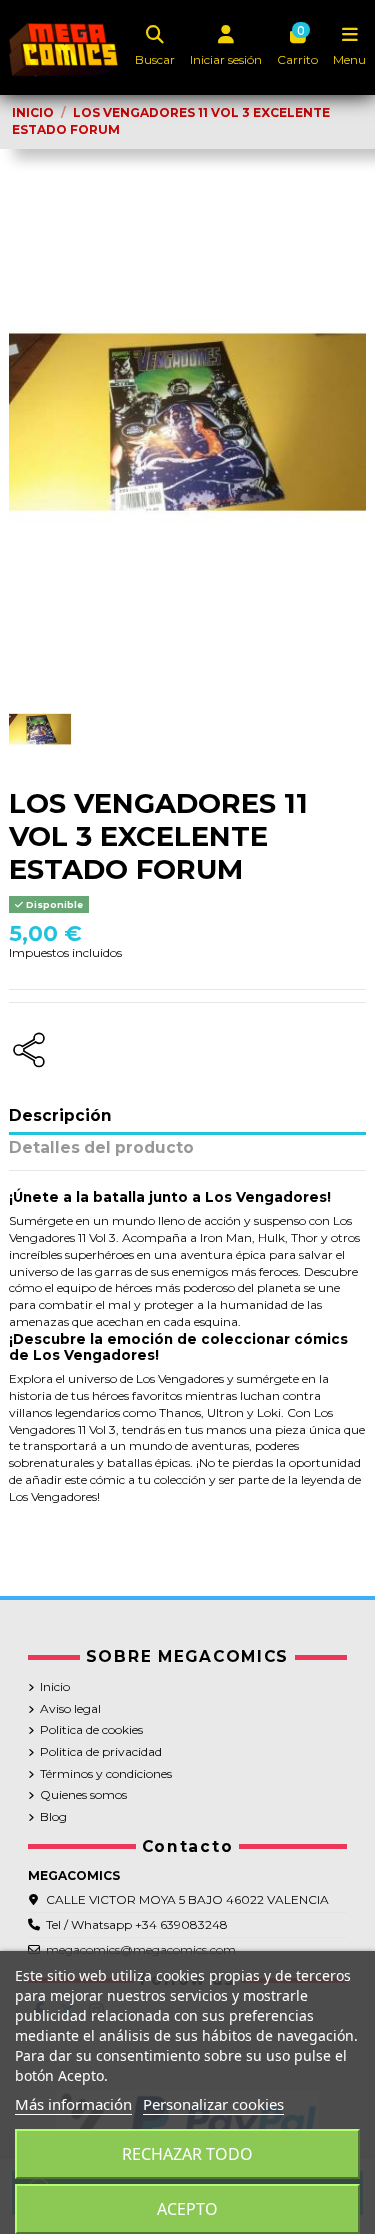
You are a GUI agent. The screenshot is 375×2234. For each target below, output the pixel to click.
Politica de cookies (91, 1729)
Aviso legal (70, 1708)
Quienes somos (83, 1794)
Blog (53, 1816)
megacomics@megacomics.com (141, 1949)
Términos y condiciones (106, 1773)
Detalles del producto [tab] (101, 1148)
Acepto (187, 2209)
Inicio (55, 1686)
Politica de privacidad (101, 1751)
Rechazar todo (187, 2154)
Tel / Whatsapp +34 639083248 (137, 1924)
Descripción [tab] (60, 1116)
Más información (73, 2104)
